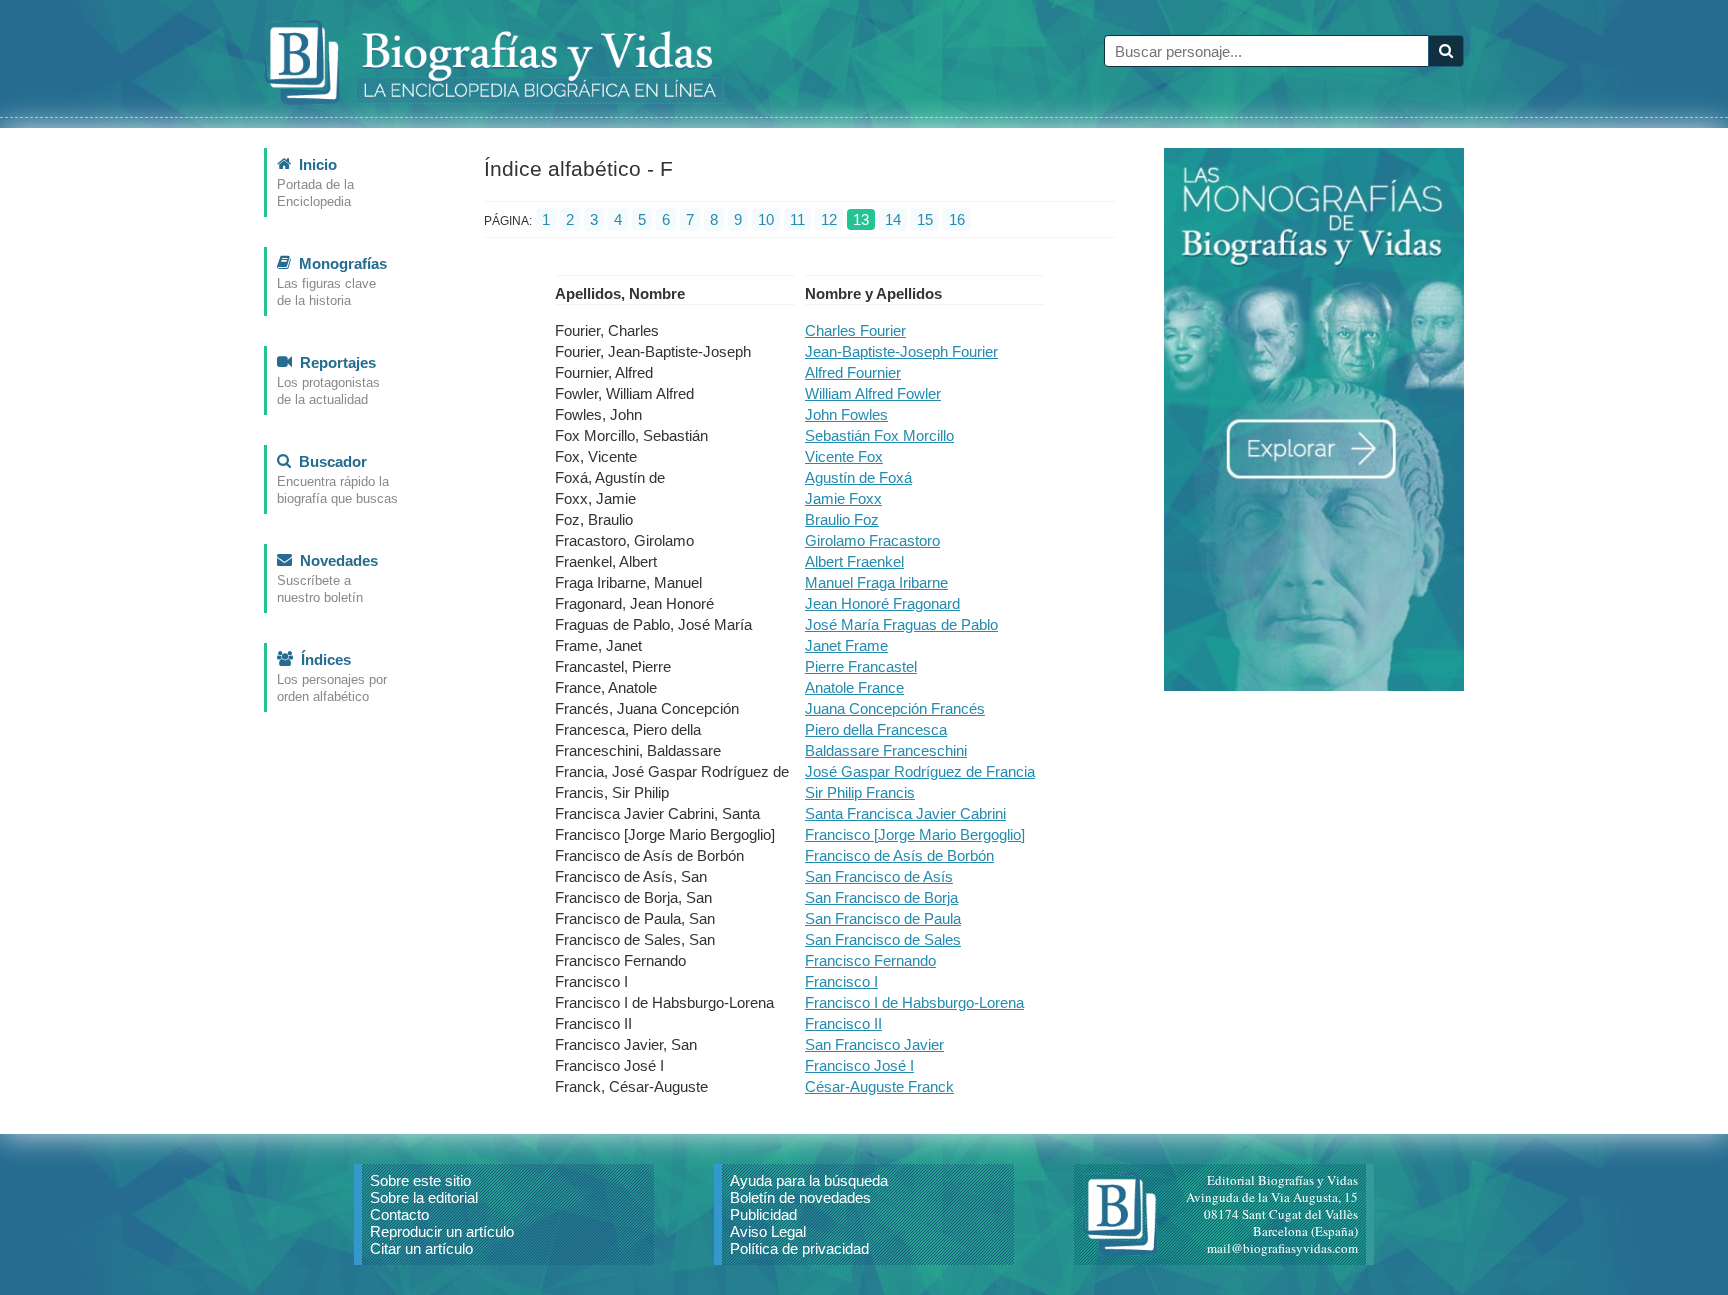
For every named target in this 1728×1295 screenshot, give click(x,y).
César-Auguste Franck (879, 1086)
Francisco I (841, 981)
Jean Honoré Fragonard (882, 603)
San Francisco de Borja (881, 897)
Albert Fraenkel (854, 561)
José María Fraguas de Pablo (901, 624)
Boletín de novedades (800, 1197)
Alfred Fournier (853, 372)
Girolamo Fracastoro (872, 540)
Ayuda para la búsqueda (809, 1180)
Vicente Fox (844, 456)
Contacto (399, 1214)
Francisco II (843, 1023)
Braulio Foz (842, 519)
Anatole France (854, 687)
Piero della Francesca (876, 729)
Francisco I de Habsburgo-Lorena (914, 1002)
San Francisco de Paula (883, 918)
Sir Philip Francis (860, 792)
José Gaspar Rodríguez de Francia (920, 771)
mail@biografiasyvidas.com (1282, 1248)
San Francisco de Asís (879, 876)
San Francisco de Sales (883, 939)
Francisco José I (859, 1065)
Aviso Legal (768, 1231)
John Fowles (846, 414)
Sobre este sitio (420, 1180)
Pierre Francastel (861, 666)
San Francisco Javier (874, 1044)
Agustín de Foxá (858, 477)
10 (766, 219)
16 (957, 219)
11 (797, 219)
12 (829, 219)
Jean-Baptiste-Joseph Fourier (901, 351)
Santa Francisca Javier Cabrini (905, 813)
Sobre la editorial (424, 1197)
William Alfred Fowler (873, 393)
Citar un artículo (421, 1248)
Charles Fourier (855, 330)
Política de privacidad (799, 1248)
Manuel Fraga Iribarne (876, 582)
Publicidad (763, 1214)
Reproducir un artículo (442, 1231)
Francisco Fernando (870, 960)
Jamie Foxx (843, 498)
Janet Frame (846, 645)
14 (893, 219)
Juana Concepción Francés (895, 708)
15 (925, 219)
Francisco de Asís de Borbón (899, 855)
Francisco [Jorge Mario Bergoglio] (915, 834)
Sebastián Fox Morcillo (879, 435)
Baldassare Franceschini (886, 750)
